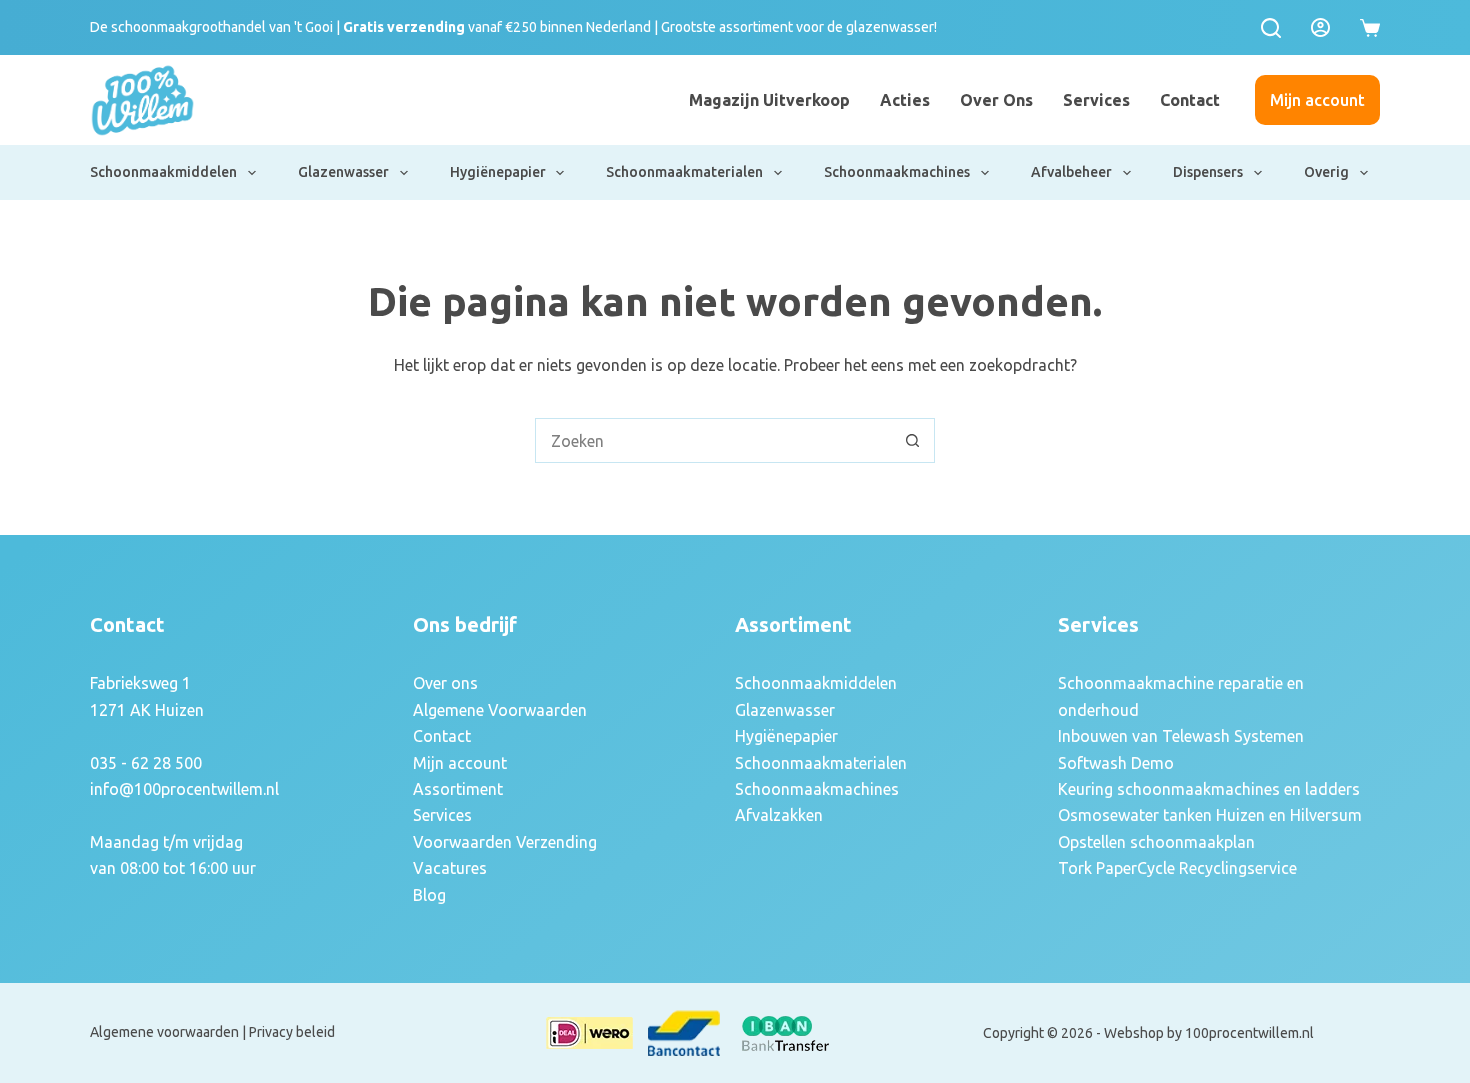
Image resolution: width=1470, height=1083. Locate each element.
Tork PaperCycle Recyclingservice (1177, 868)
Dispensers (1208, 172)
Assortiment (458, 789)
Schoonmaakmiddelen (163, 172)
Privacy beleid (292, 1032)
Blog (429, 895)
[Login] (1320, 27)
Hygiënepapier (498, 172)
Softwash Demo (1116, 763)
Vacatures (450, 868)
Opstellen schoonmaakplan (1156, 842)
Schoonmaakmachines (897, 172)
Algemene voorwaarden (164, 1032)
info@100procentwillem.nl (184, 789)
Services (1096, 100)
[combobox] (713, 440)
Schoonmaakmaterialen (684, 172)
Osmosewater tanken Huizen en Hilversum (1210, 815)
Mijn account (1317, 100)
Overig (1326, 172)
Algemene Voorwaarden (500, 710)
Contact (1190, 100)
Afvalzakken (779, 815)
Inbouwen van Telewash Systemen (1181, 736)
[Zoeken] (1271, 28)
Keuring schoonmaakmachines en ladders (1209, 789)
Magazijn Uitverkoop (769, 100)
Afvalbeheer (1071, 172)
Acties (905, 100)
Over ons (996, 100)
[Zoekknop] (912, 440)
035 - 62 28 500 (146, 763)
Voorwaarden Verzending (505, 842)
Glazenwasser (343, 172)
